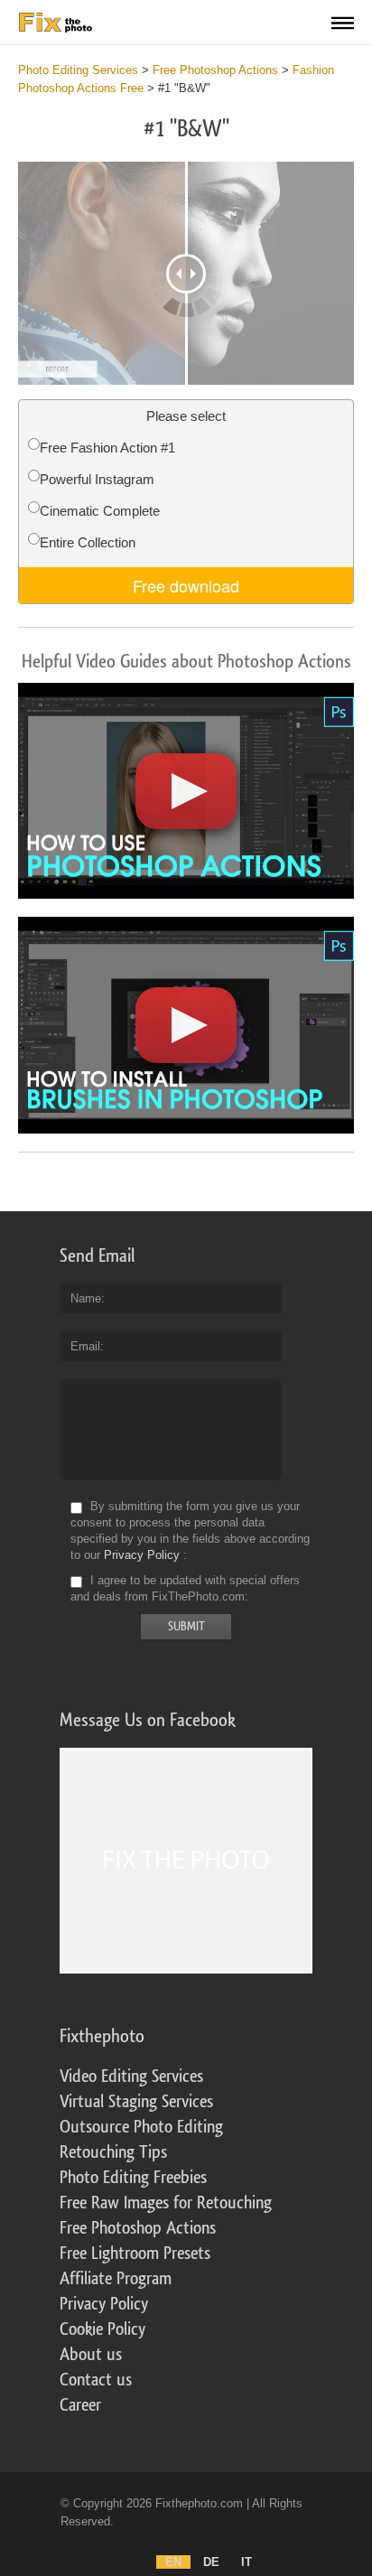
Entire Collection (88, 542)
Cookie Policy (102, 2329)
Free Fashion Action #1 (107, 448)
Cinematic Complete (100, 511)
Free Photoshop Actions (138, 2228)
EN (173, 2562)
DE (211, 2562)
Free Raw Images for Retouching (166, 2203)
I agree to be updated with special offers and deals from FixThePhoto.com (185, 1588)
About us (91, 2355)
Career (80, 2405)
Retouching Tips (113, 2152)
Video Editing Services (131, 2077)
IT (246, 2562)
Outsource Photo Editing (141, 2127)
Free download (186, 585)
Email (85, 1346)
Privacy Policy (142, 1555)
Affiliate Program (116, 2279)
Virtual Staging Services (136, 2102)
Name (86, 1298)
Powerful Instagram (97, 479)
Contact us (96, 2380)
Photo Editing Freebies (133, 2178)
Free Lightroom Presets (135, 2254)
